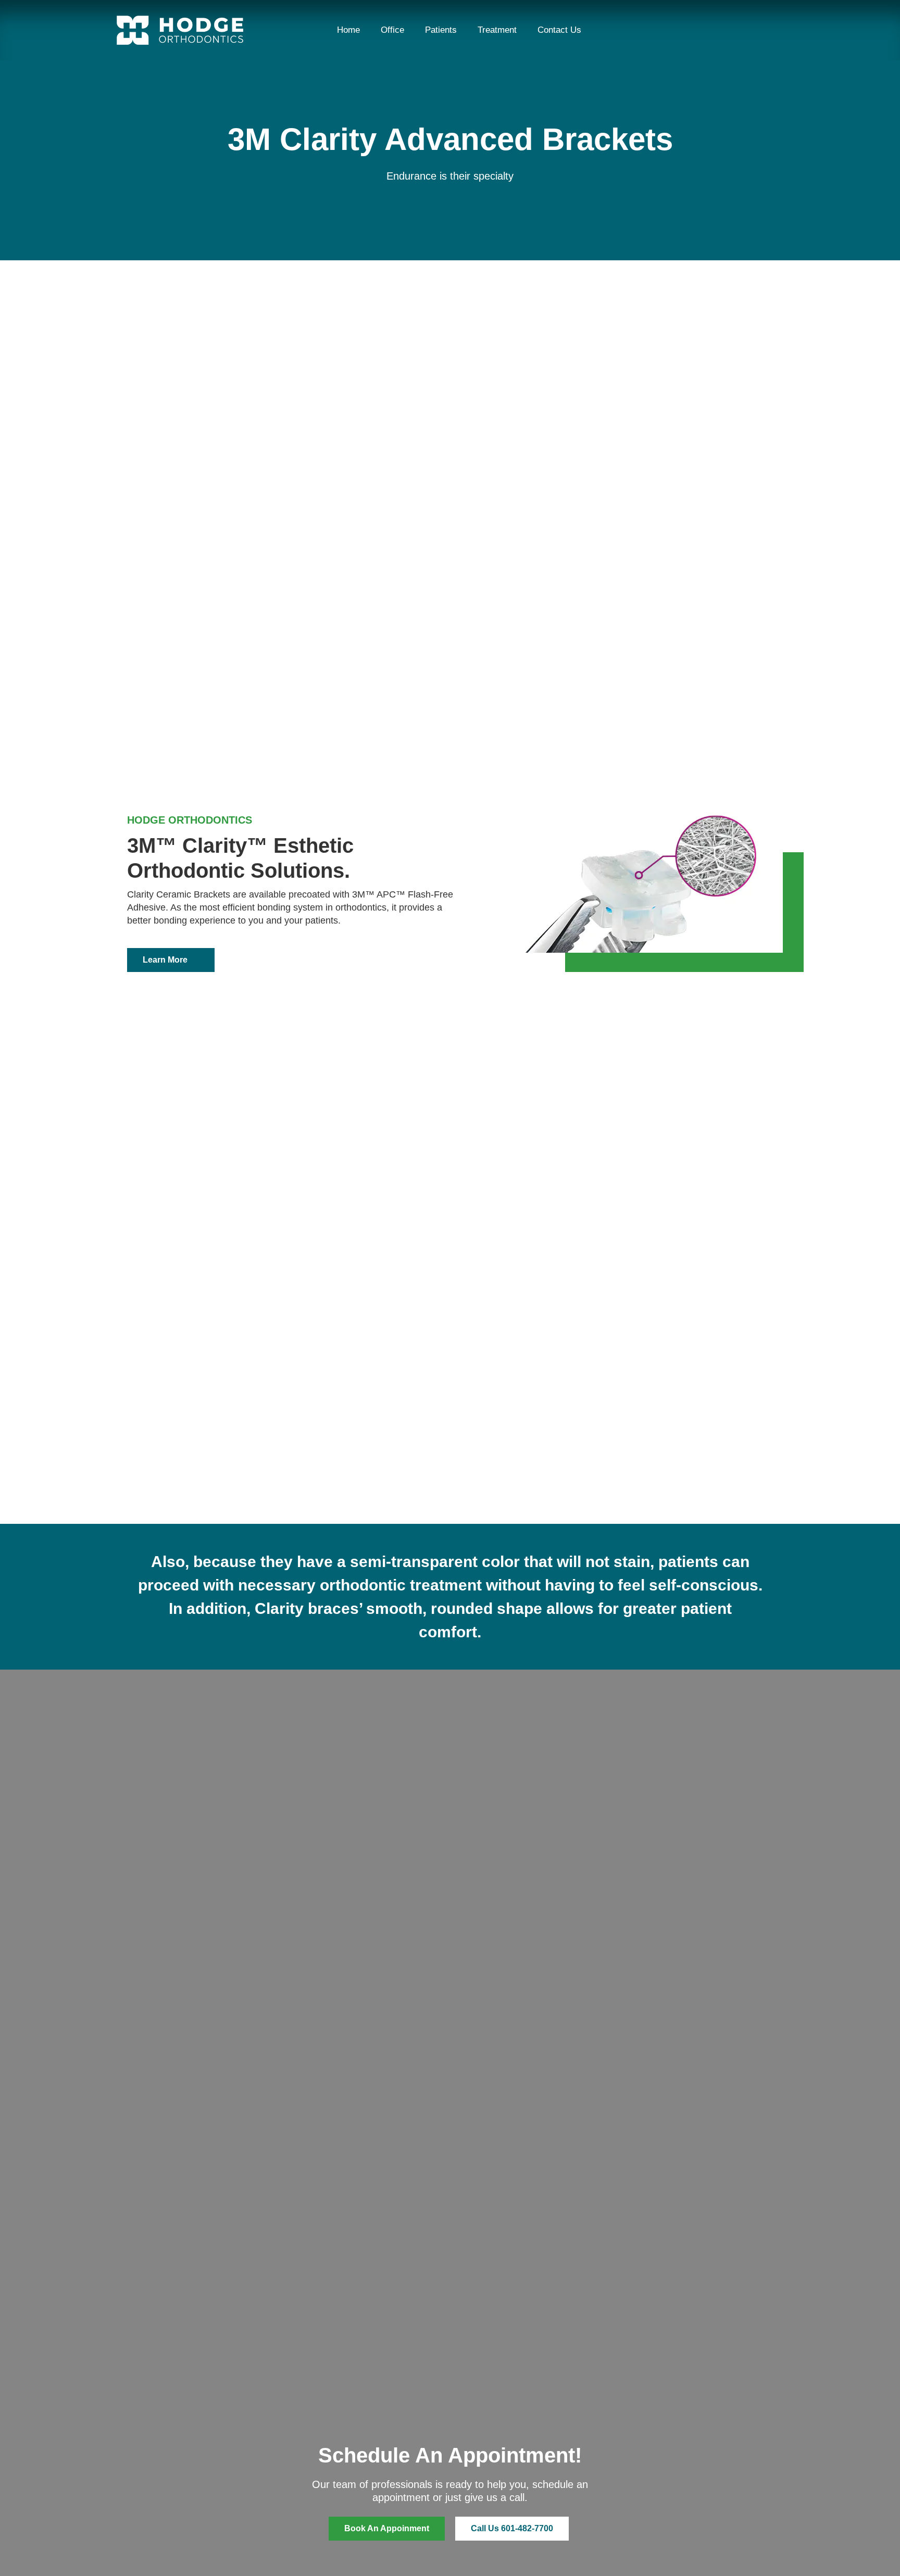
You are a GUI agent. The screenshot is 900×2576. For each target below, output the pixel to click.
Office (392, 30)
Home (348, 30)
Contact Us (559, 30)
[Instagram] (727, 30)
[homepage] (180, 30)
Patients (441, 30)
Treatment (497, 30)
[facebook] (701, 30)
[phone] (752, 30)
